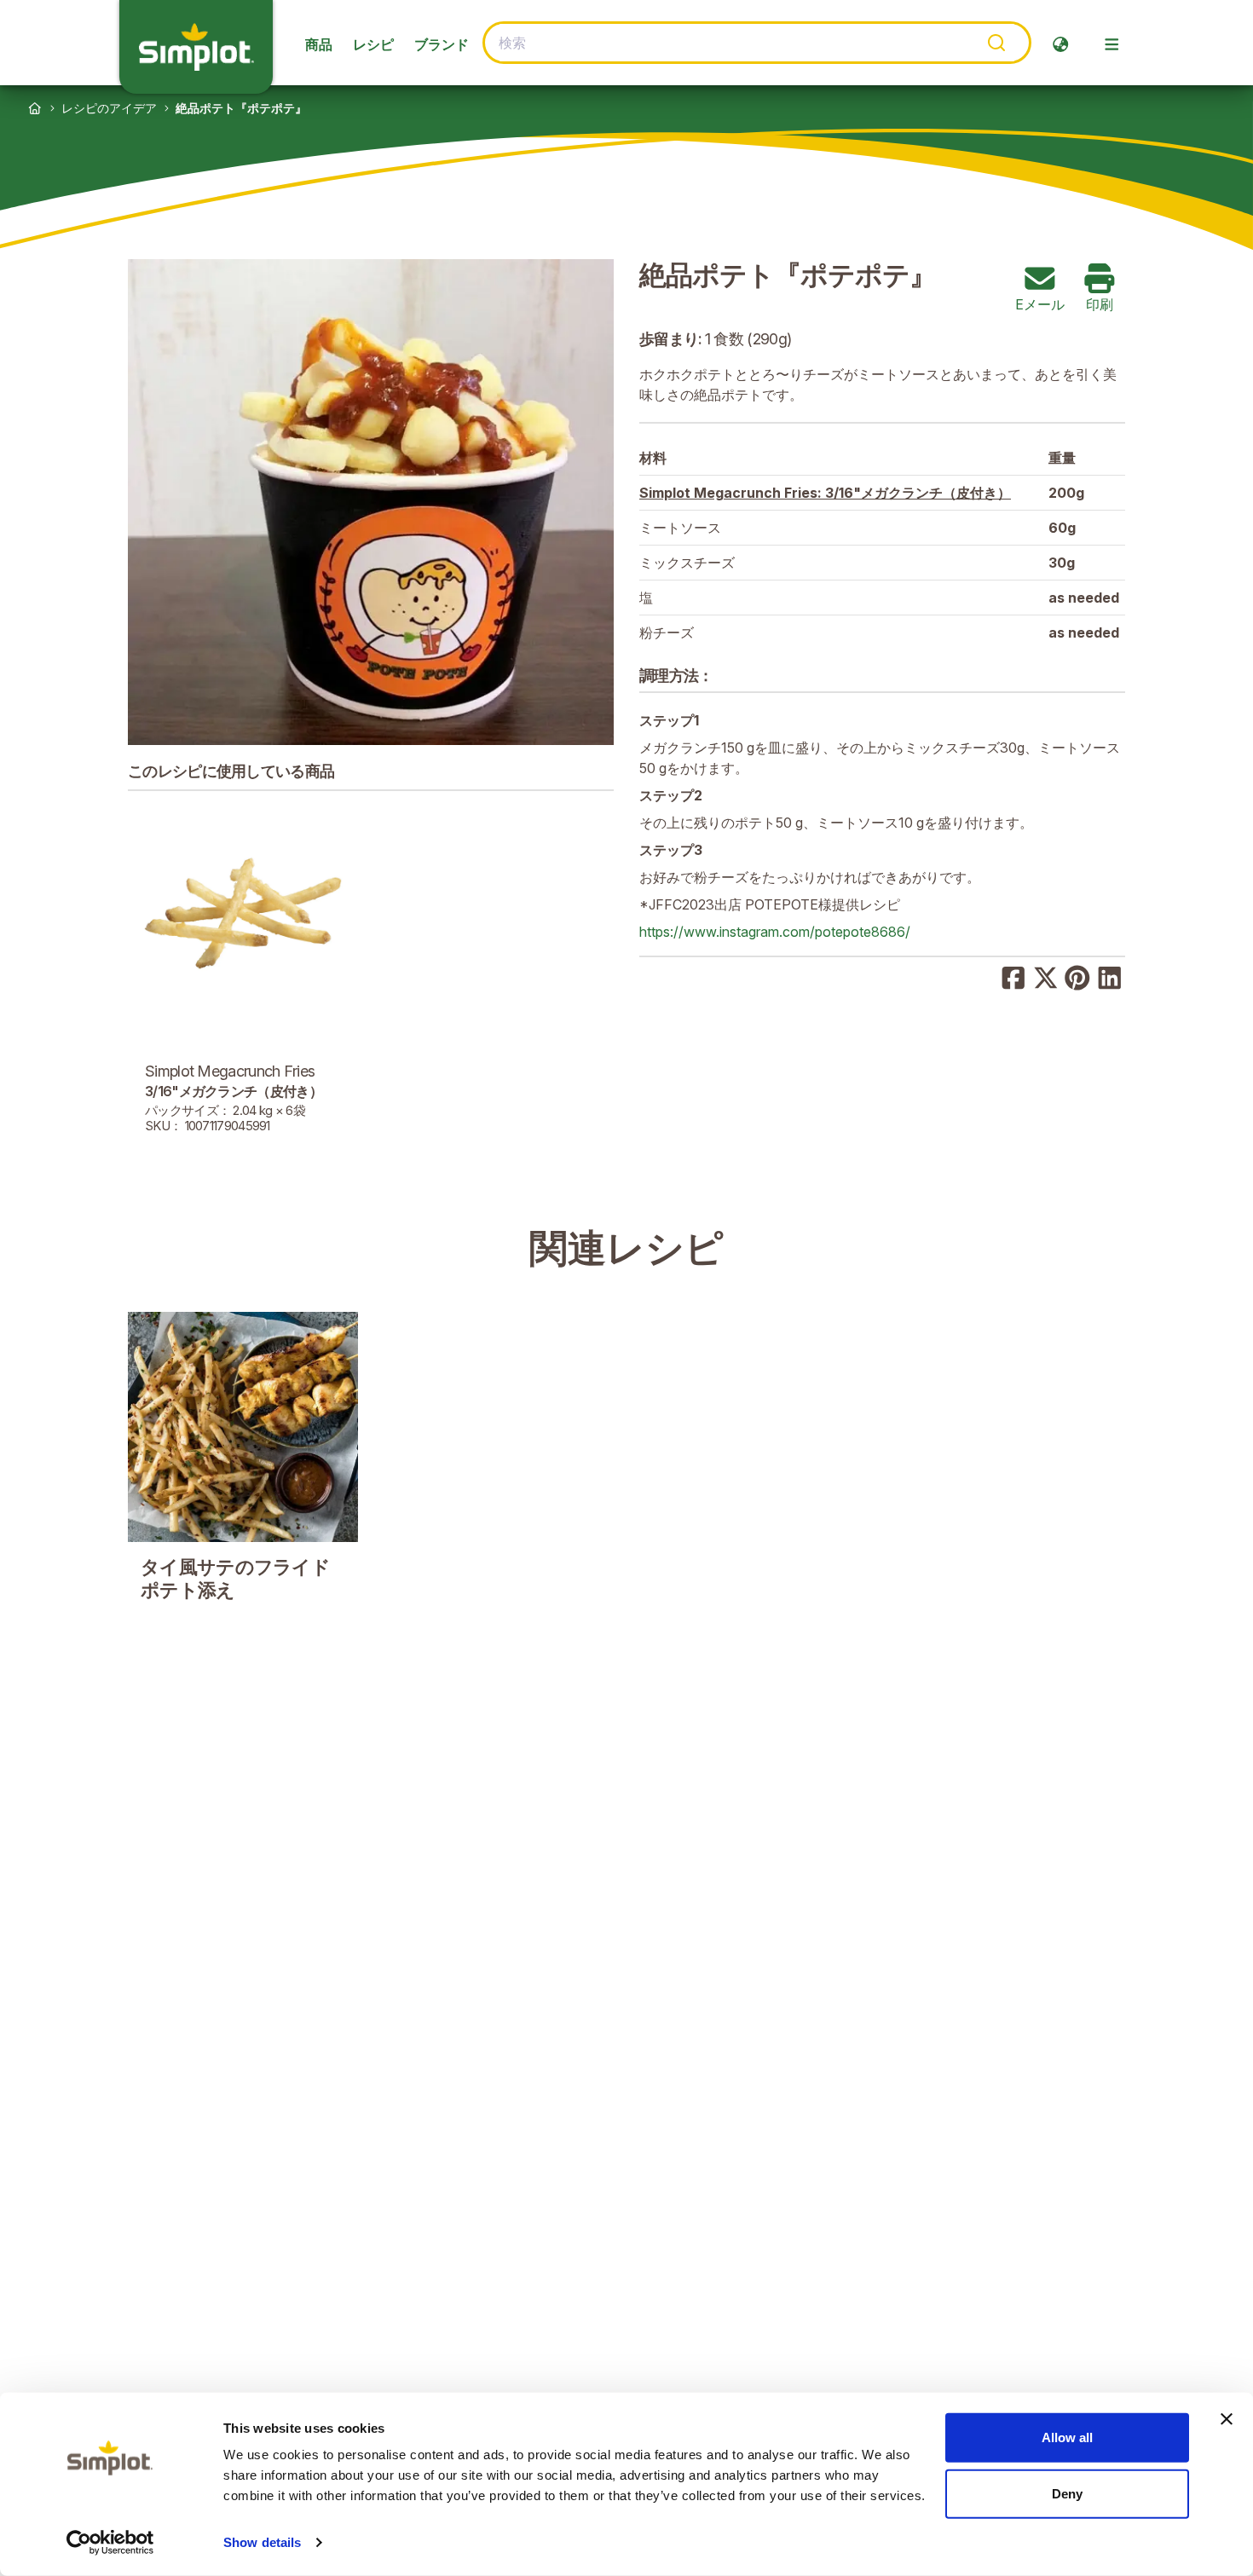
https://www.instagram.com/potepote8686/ (775, 932)
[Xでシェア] (1046, 976)
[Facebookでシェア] (1013, 976)
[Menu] (1112, 44)
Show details (262, 2542)
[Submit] (995, 43)
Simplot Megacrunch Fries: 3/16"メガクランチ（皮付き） (825, 493)
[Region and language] (1060, 44)
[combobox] (757, 43)
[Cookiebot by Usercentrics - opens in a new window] (110, 2543)
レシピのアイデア (109, 108)
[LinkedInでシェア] (1110, 976)
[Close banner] (1227, 2419)
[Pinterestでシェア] (1077, 976)
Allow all (1067, 2437)
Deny (1067, 2493)
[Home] (35, 108)
